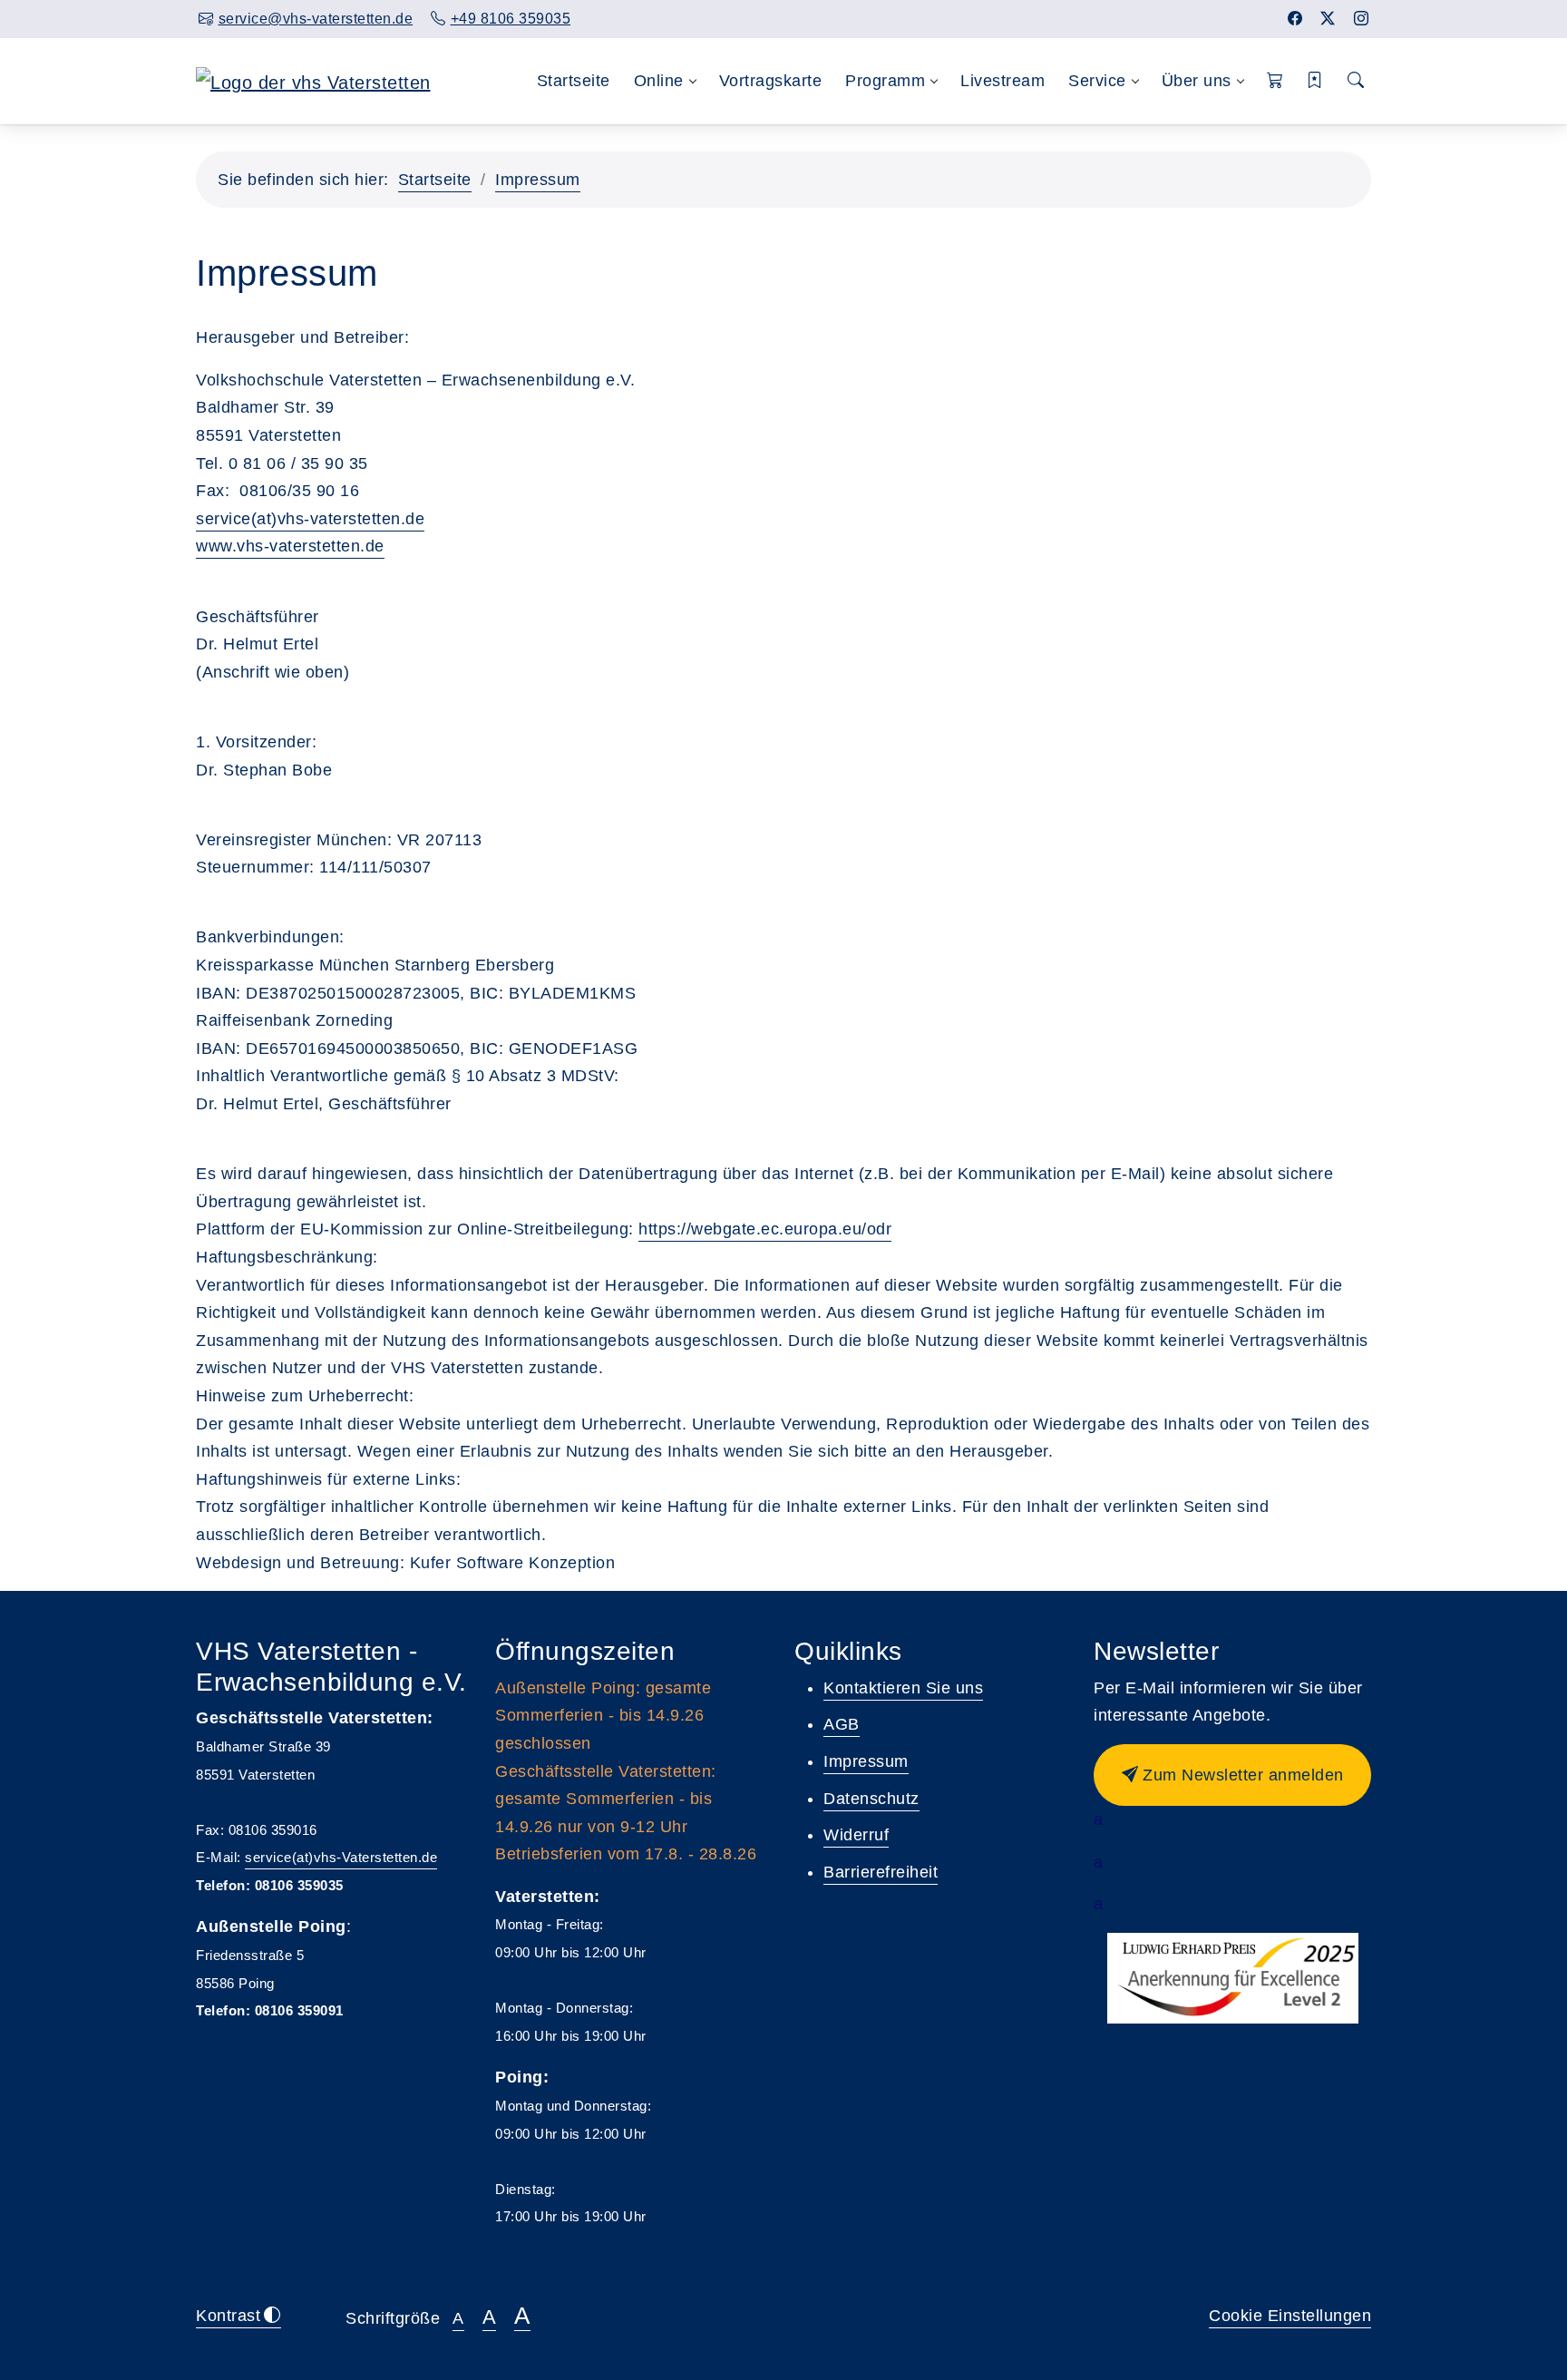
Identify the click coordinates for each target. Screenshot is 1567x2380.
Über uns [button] (1197, 81)
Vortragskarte (771, 81)
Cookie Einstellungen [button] (1290, 2316)
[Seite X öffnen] (1328, 19)
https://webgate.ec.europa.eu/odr (765, 1229)
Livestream (1002, 81)
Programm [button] (885, 81)
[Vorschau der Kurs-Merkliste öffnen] (1315, 81)
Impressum (538, 180)
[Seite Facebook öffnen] (1295, 19)
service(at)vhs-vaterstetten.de (310, 519)
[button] (1275, 81)
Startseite (574, 81)
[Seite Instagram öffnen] (1362, 19)
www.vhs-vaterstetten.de (290, 546)
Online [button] (659, 81)
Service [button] (1097, 81)
